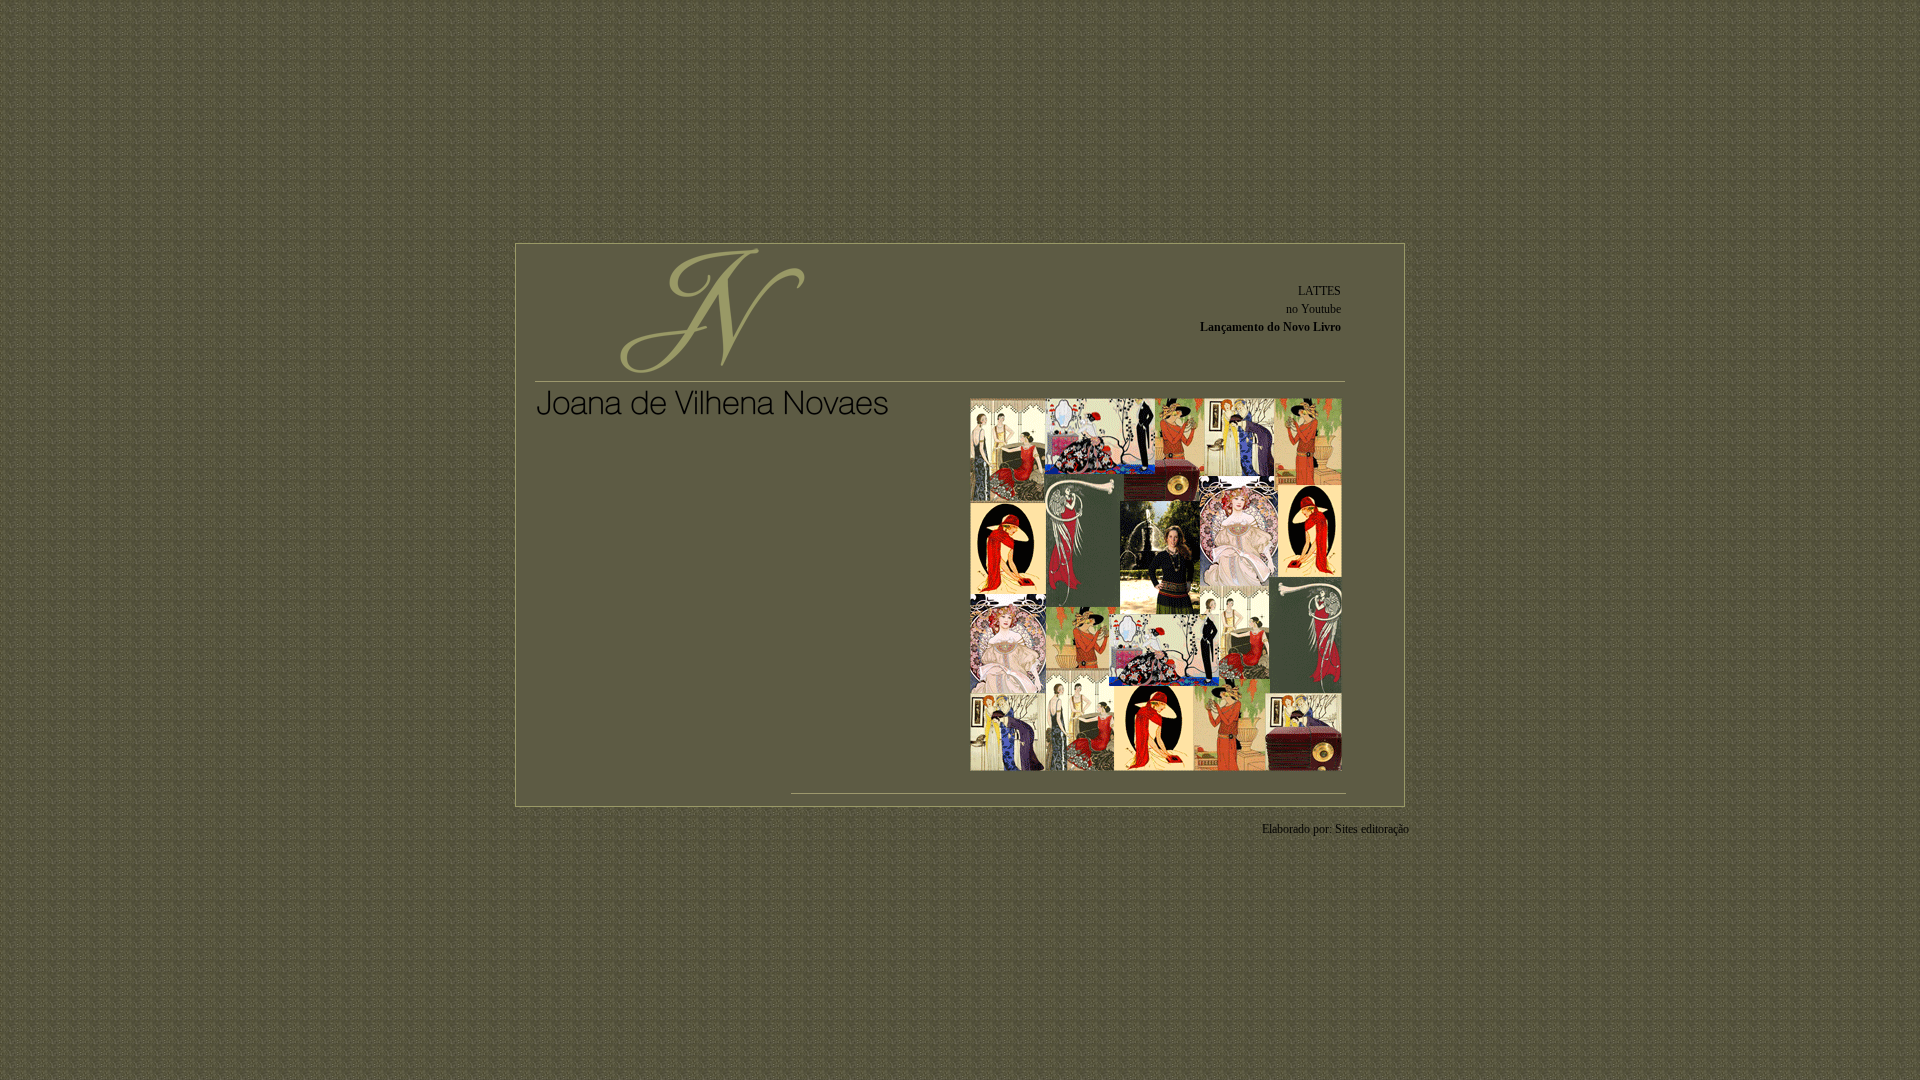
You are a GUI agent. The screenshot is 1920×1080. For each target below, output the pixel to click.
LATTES (1319, 291)
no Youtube (1313, 309)
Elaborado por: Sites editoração (1335, 829)
